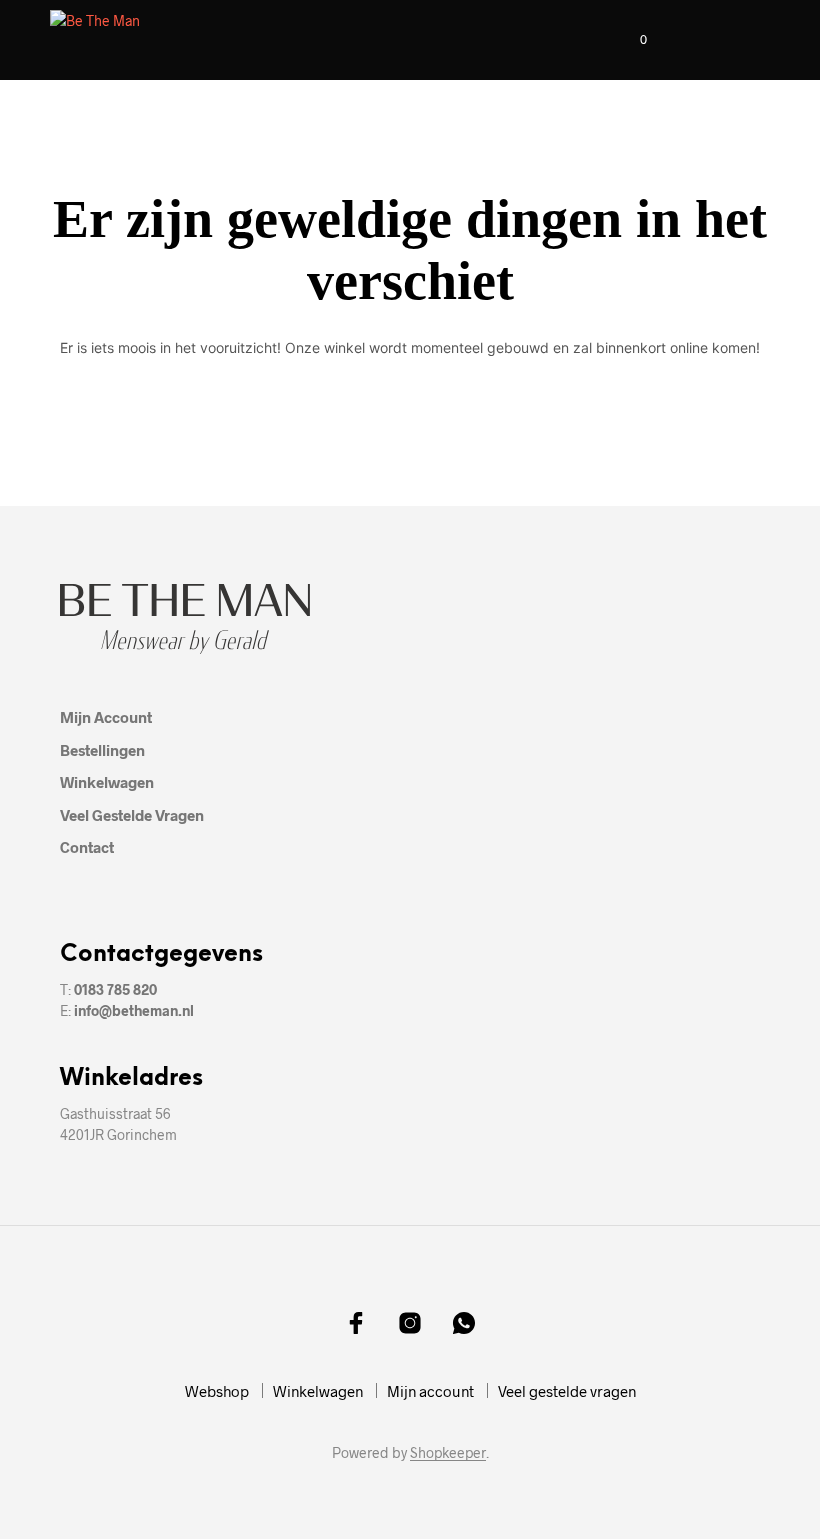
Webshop (217, 1391)
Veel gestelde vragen (132, 815)
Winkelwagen (107, 782)
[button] (630, 40)
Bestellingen (102, 750)
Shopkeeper (448, 1453)
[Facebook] (356, 1323)
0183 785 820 (115, 989)
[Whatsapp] (464, 1323)
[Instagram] (410, 1323)
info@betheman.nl (134, 1010)
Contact (87, 847)
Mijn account (106, 717)
